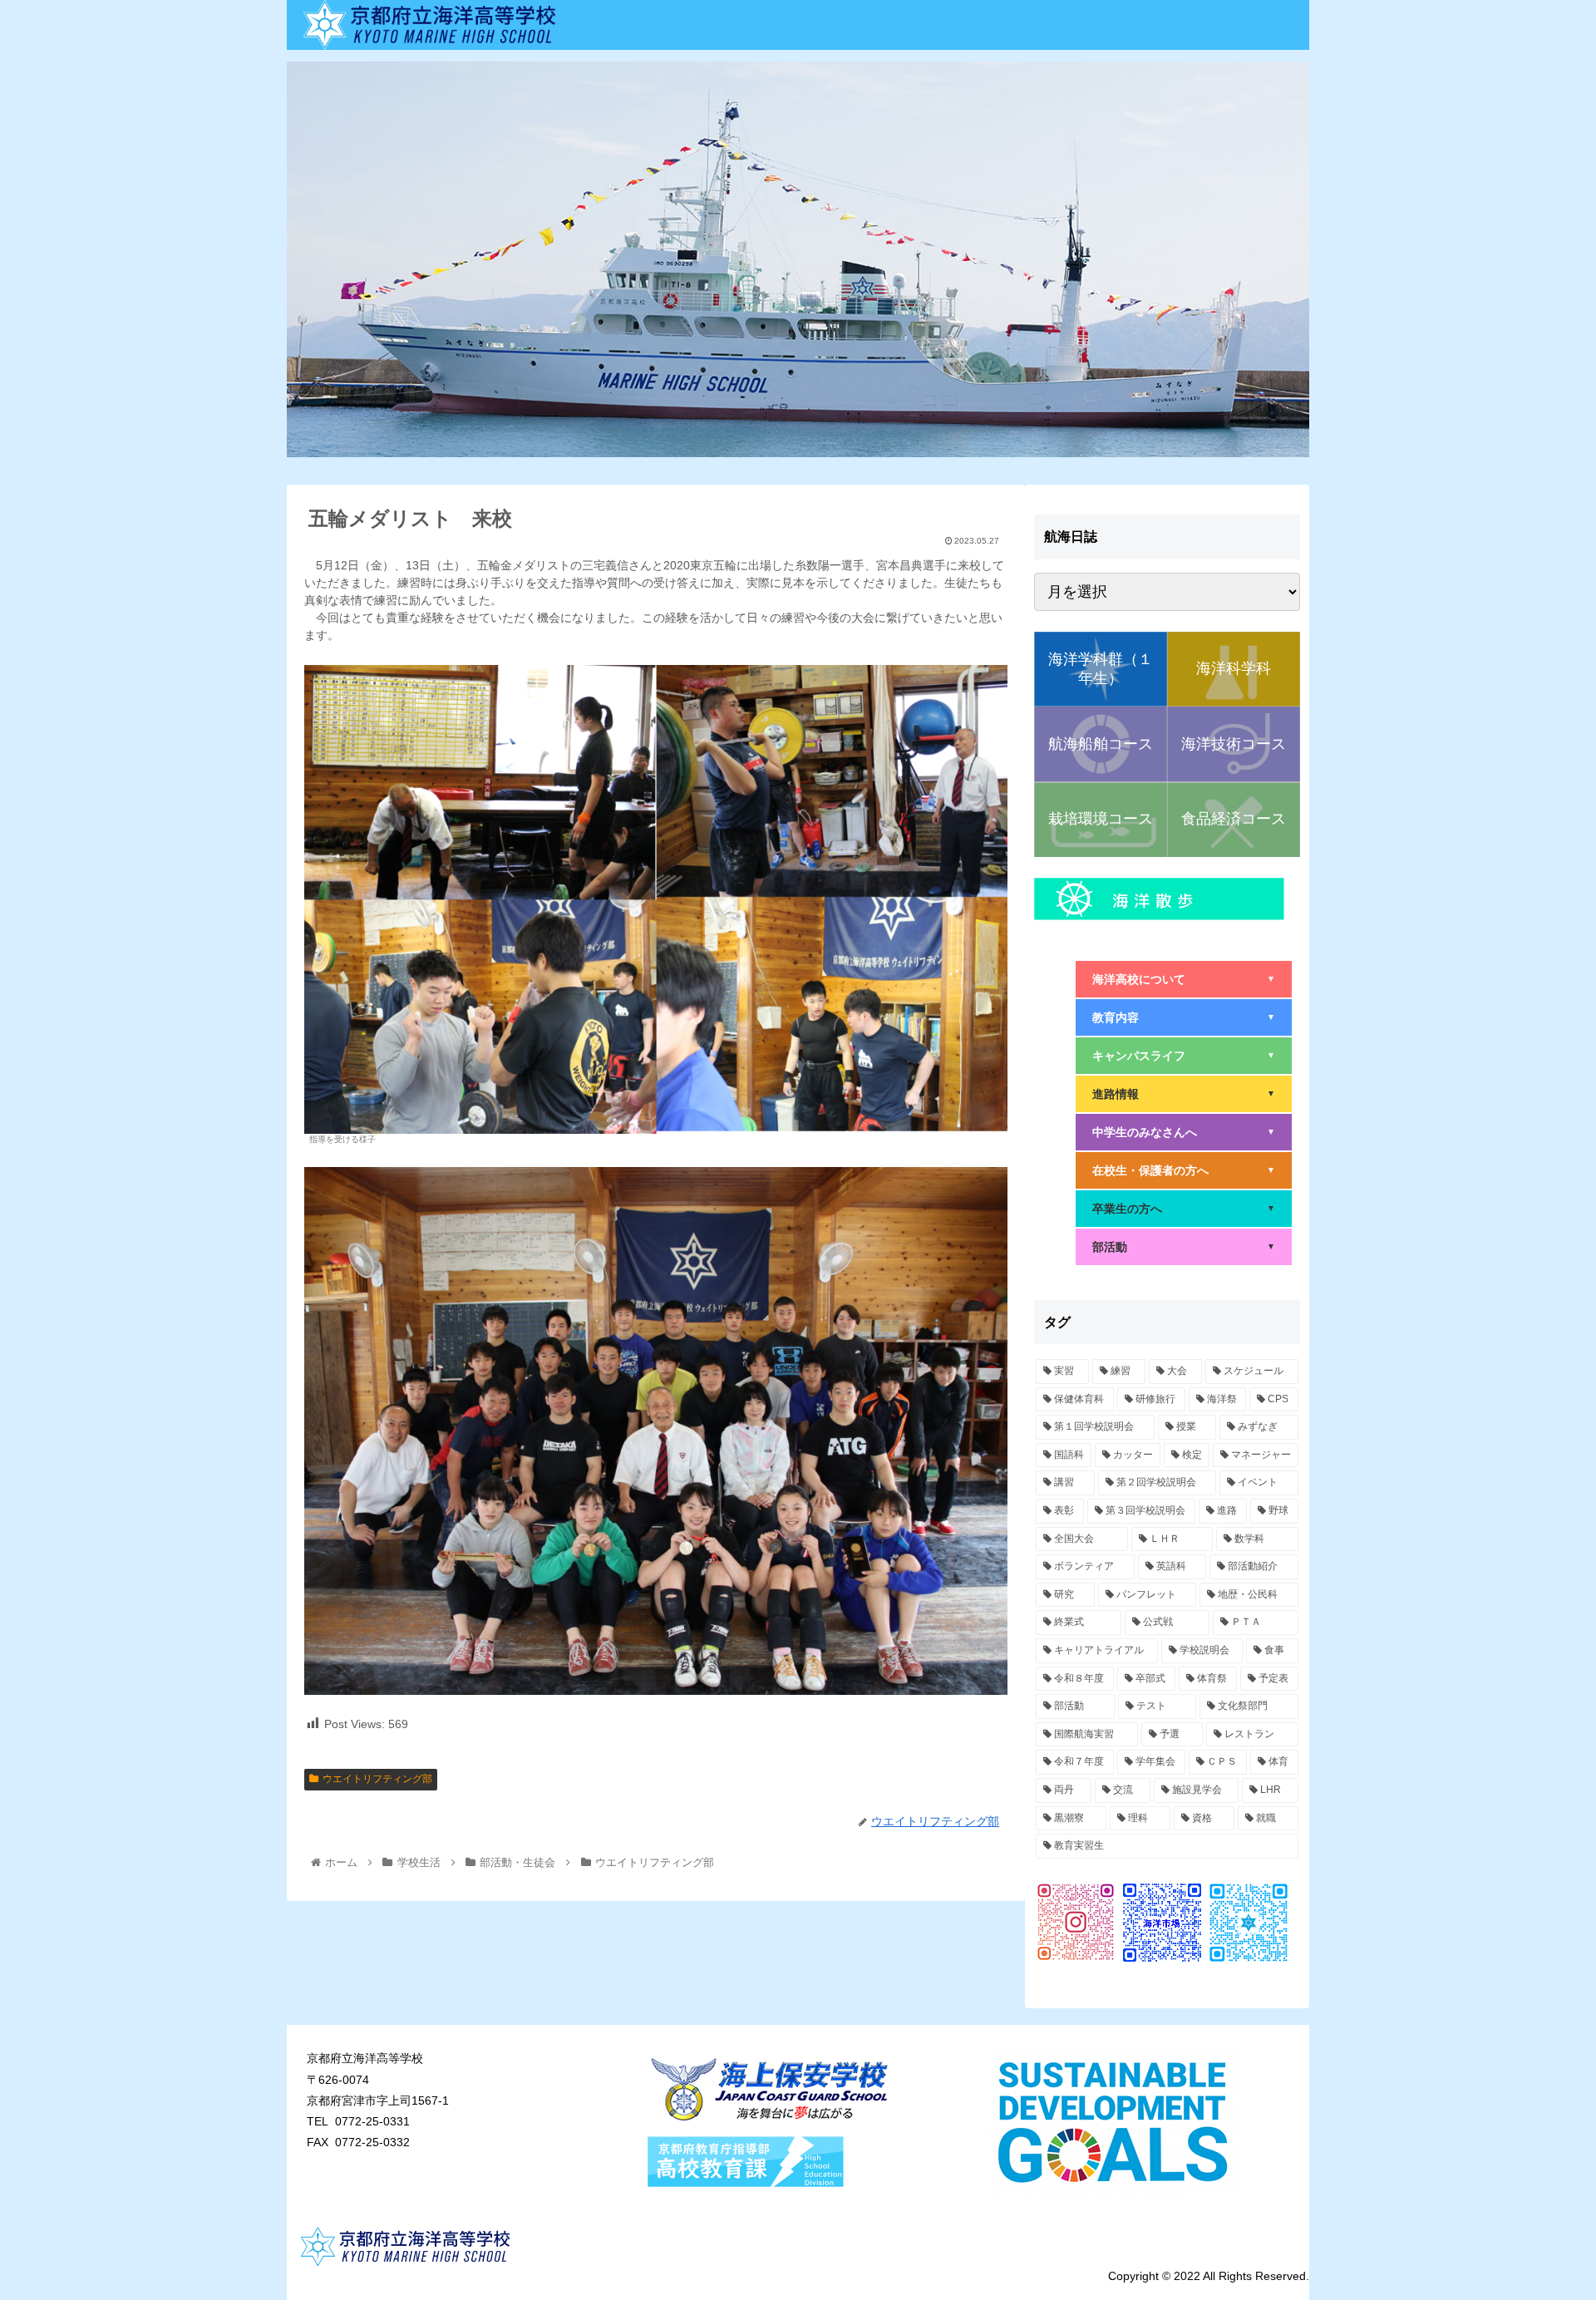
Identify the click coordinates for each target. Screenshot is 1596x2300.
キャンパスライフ (1184, 1056)
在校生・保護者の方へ (1184, 1170)
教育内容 (1184, 1017)
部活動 (1184, 1247)
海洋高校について (1184, 979)
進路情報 (1184, 1094)
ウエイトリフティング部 (377, 1779)
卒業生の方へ (1184, 1209)
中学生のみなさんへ (1184, 1132)
